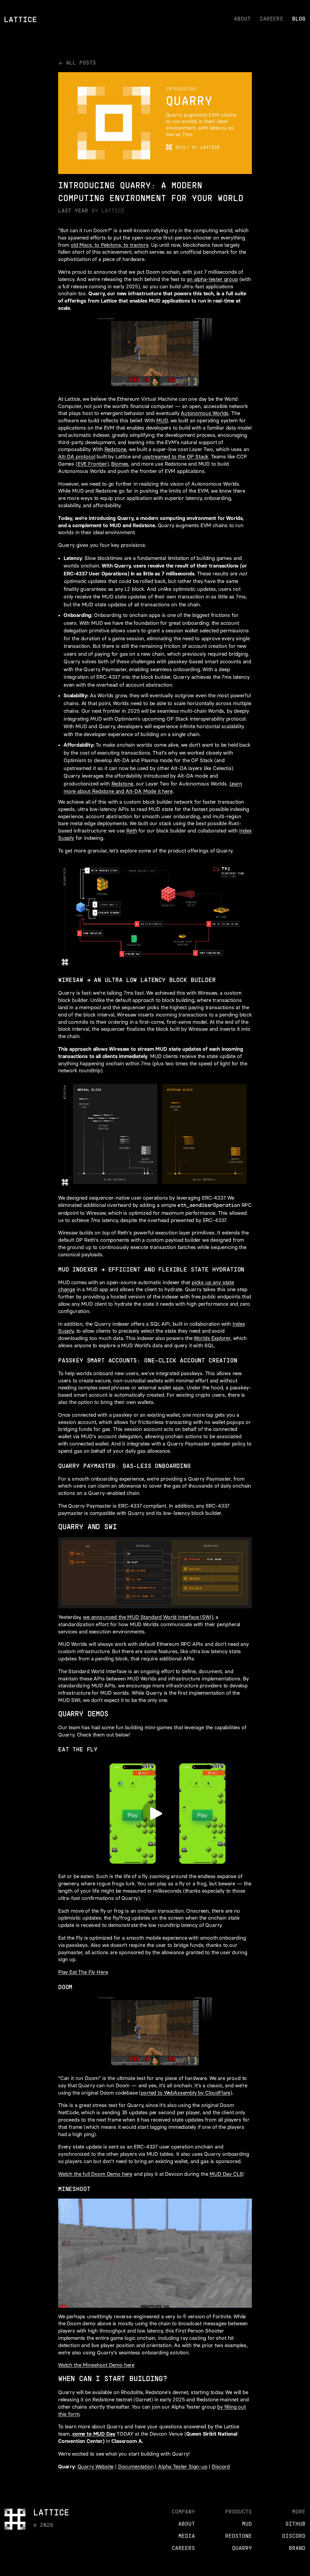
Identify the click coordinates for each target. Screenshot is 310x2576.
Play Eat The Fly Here (83, 1972)
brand (297, 2549)
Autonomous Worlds (205, 413)
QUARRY (242, 2549)
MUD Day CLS (226, 2174)
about (242, 19)
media (187, 2536)
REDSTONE (239, 2536)
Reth (132, 831)
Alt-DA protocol (77, 457)
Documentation (136, 2467)
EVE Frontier (92, 464)
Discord (221, 2467)
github (295, 2524)
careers (271, 19)
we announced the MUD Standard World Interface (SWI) (148, 1617)
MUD (162, 420)
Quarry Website (96, 2467)
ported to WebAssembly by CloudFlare (186, 2093)
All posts (81, 63)
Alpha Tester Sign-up (183, 2467)
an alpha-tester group (212, 279)
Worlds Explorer (212, 1338)
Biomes (120, 464)
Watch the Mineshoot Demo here (96, 2365)
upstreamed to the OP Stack (175, 457)
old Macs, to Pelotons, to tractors (110, 245)
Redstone (115, 449)
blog (299, 19)
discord (294, 2536)
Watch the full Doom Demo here (95, 2174)
